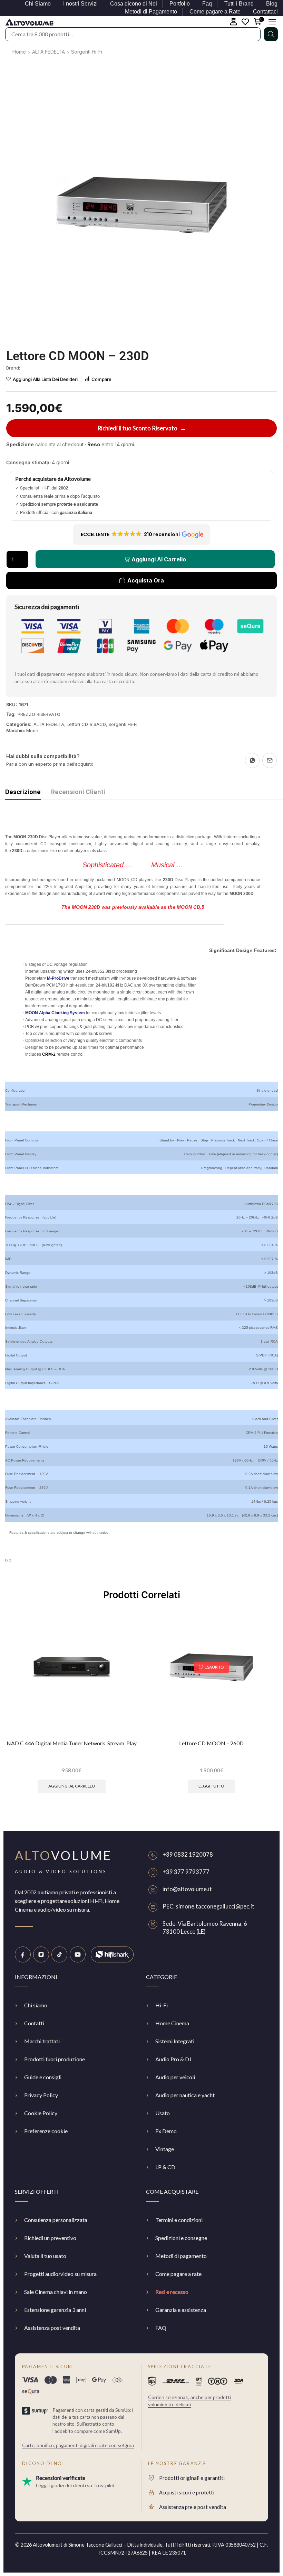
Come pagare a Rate (215, 12)
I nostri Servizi (80, 4)
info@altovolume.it (187, 1889)
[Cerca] (271, 34)
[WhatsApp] (252, 760)
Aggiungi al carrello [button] (72, 1786)
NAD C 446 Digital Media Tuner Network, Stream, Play (72, 1743)
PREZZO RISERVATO (39, 714)
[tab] (23, 794)
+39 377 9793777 (186, 1872)
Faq (207, 4)
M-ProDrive (58, 978)
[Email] (270, 760)
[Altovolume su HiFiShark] (112, 1954)
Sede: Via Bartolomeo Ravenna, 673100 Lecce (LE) (205, 1928)
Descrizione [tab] (23, 792)
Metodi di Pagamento (151, 12)
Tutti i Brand (239, 4)
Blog (272, 4)
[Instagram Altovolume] (41, 1954)
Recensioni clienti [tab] (78, 792)
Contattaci (265, 12)
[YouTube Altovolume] (78, 1954)
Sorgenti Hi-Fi (87, 52)
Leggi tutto (211, 1786)
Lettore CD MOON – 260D (211, 1743)
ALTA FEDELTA (48, 52)
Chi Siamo (38, 4)
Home (19, 52)
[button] (234, 22)
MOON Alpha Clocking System (55, 1013)
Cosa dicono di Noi (134, 4)
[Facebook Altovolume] (23, 1954)
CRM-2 (49, 1054)
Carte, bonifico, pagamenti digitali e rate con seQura (78, 2445)
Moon (32, 730)
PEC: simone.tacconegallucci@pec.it (208, 1906)
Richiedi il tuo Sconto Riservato (142, 428)
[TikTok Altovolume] (59, 1954)
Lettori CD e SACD (86, 724)
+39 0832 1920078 (188, 1855)
